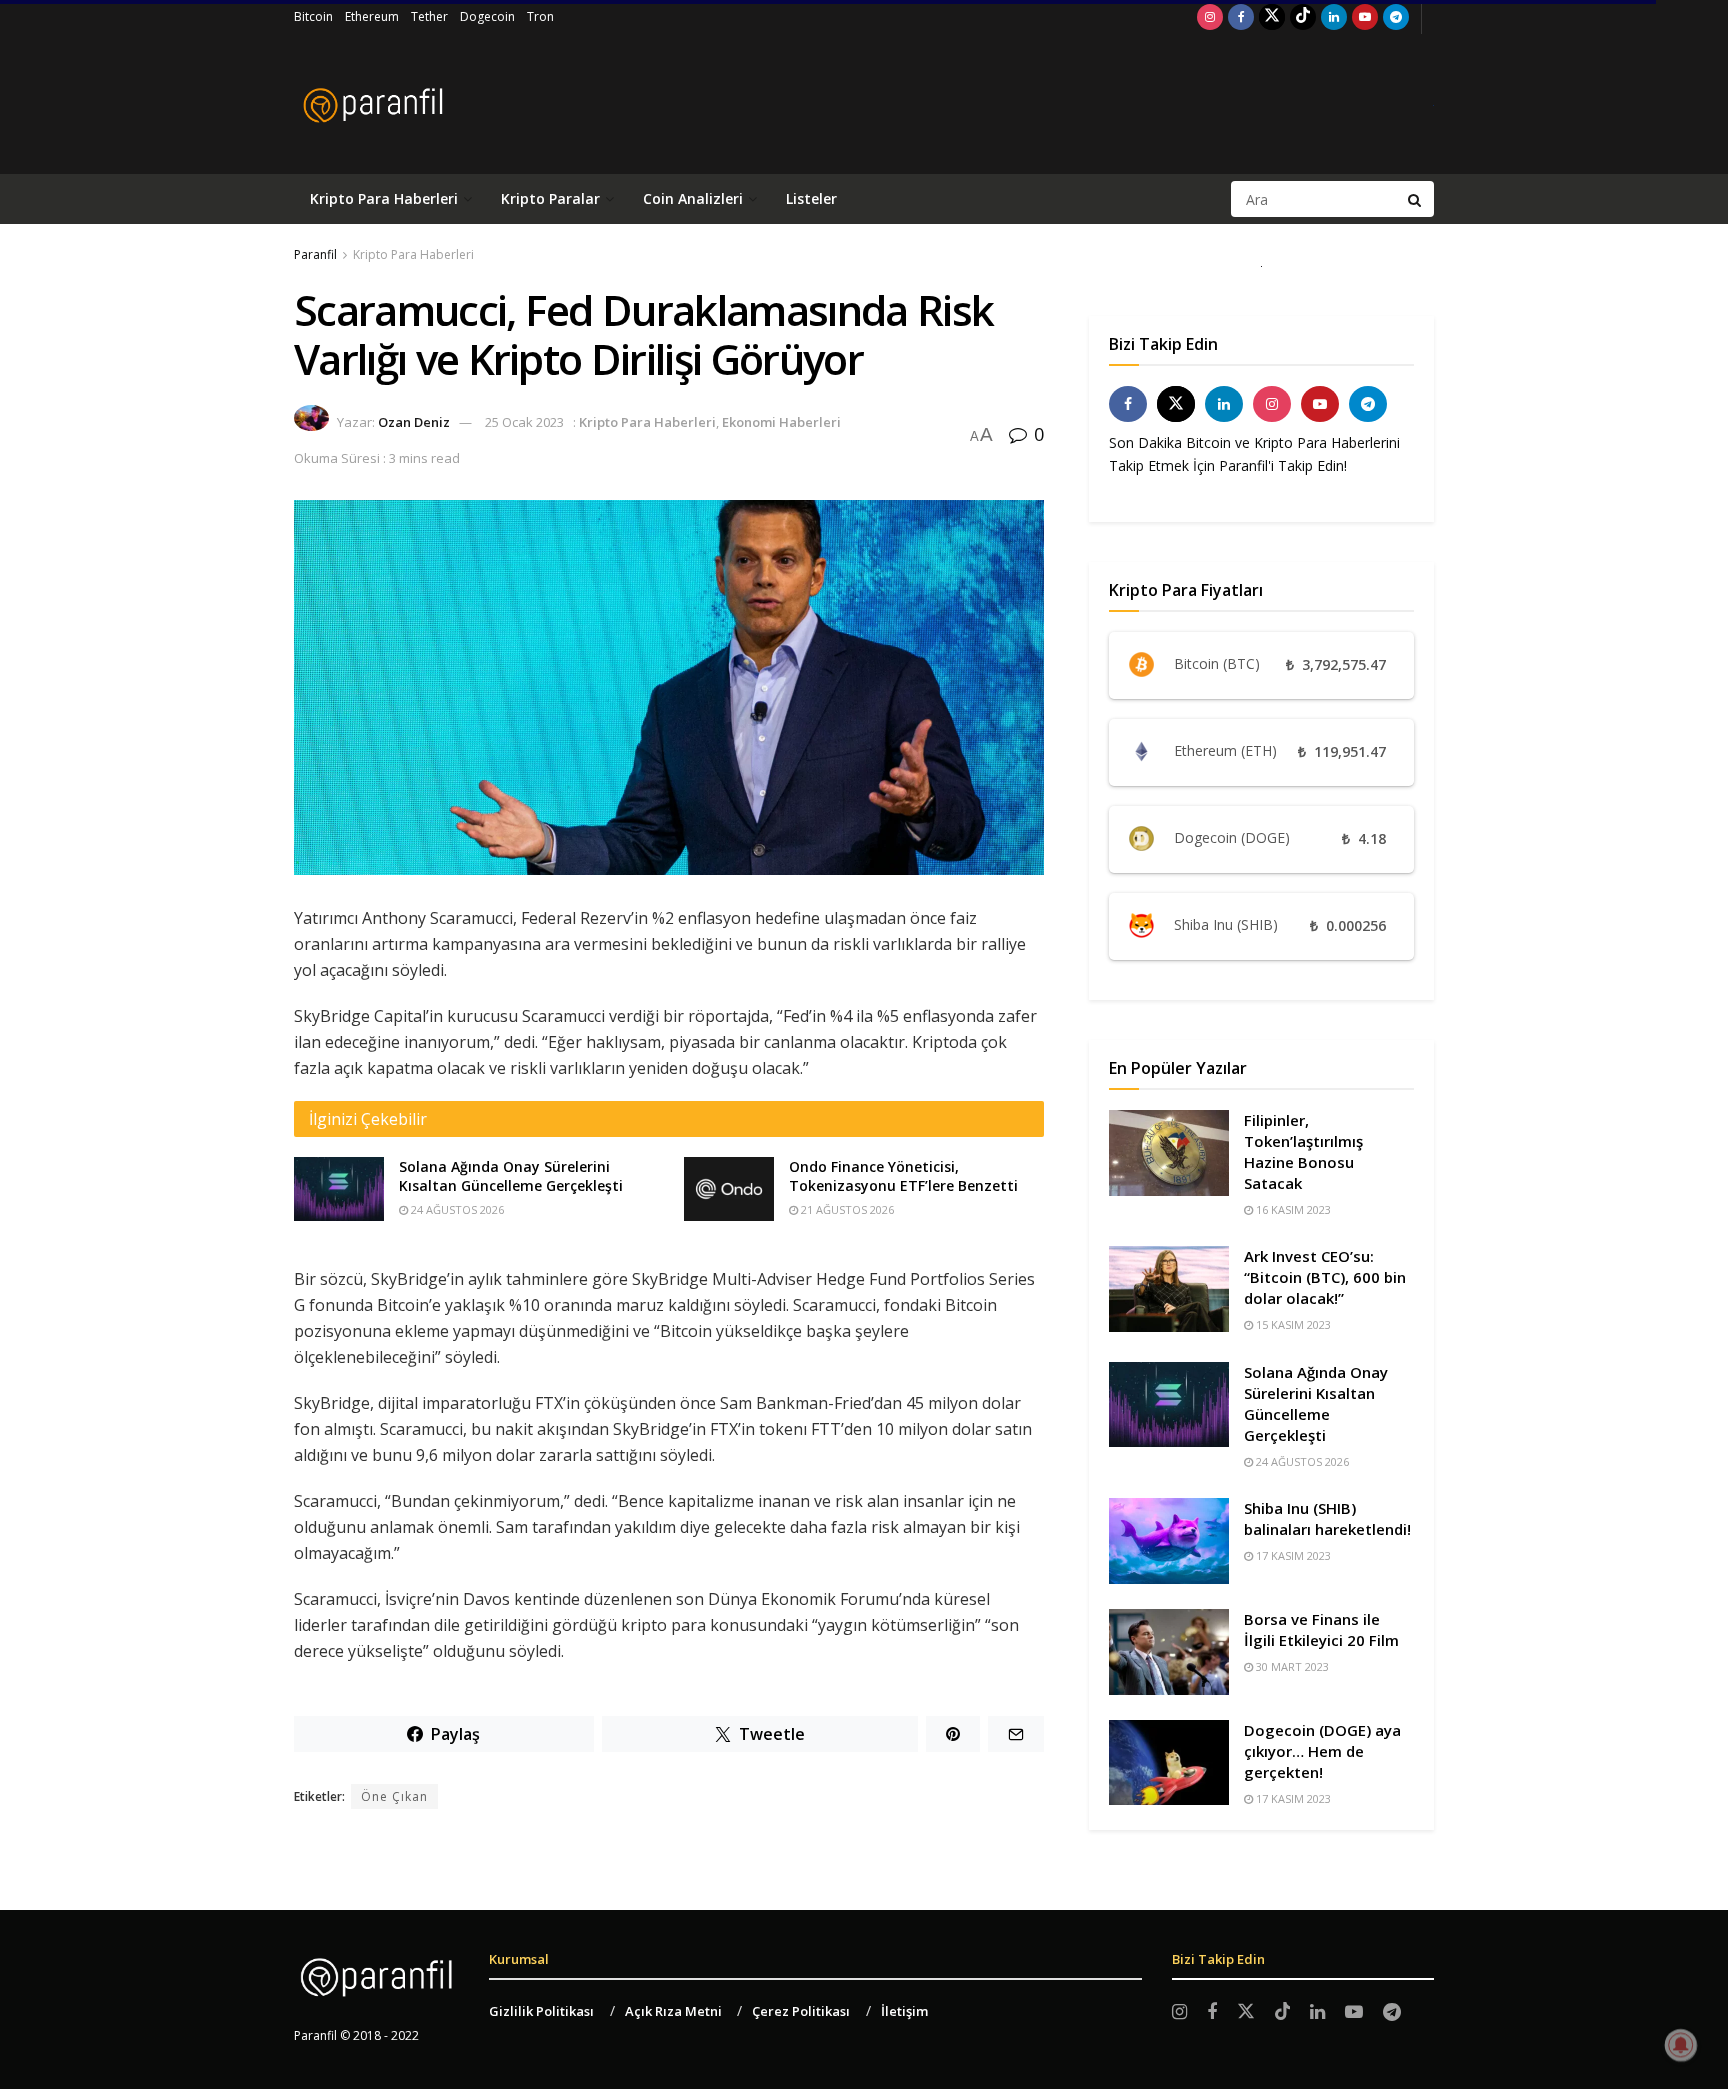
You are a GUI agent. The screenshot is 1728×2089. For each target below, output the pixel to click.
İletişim (904, 2011)
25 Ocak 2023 (524, 422)
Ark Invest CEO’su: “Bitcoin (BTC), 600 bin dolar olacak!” (1325, 1277)
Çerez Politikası (801, 2011)
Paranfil (315, 254)
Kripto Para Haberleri (384, 198)
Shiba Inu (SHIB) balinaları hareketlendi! (1327, 1518)
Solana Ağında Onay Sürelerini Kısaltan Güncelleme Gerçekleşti (511, 1176)
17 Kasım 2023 (1292, 1555)
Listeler (811, 198)
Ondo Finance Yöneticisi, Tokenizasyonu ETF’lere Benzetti (903, 1176)
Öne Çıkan (394, 1796)
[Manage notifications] (1681, 2045)
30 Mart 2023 (1291, 1666)
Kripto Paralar (550, 198)
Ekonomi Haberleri (781, 422)
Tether (429, 16)
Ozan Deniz (414, 422)
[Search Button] (1416, 199)
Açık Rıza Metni (673, 2011)
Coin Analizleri (693, 198)
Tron (540, 16)
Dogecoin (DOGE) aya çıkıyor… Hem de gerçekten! (1322, 1751)
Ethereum (372, 16)
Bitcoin (313, 16)
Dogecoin (487, 16)
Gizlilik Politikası (541, 2011)
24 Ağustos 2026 (456, 1209)
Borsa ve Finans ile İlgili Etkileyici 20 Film (1321, 1629)
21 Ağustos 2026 (846, 1209)
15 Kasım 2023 (1292, 1324)
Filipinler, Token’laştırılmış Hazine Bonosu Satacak (1303, 1151)
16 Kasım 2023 (1292, 1209)
